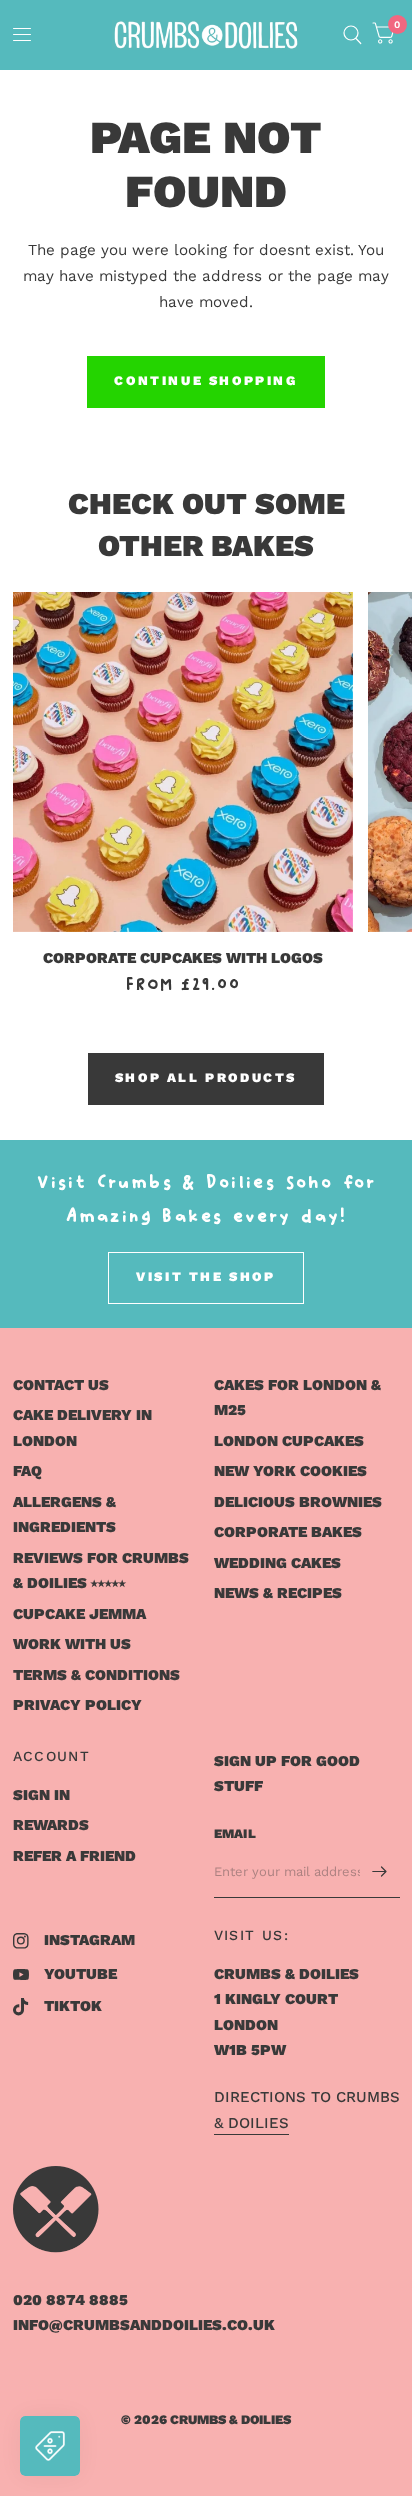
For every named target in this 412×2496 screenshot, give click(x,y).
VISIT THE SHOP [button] (205, 1276)
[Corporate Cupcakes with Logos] (183, 762)
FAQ (27, 1471)
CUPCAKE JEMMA (79, 1614)
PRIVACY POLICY (77, 1705)
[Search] (352, 35)
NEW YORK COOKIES (290, 1471)
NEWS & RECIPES (278, 1593)
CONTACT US (61, 1385)
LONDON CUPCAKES (289, 1441)
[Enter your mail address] (380, 1872)
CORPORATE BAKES (288, 1532)
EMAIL (235, 1833)
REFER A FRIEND (74, 1856)
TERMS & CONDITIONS (96, 1675)
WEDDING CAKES (277, 1563)
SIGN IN (41, 1795)
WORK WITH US (72, 1644)
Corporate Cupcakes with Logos (183, 958)
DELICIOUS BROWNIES (298, 1502)
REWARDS (51, 1825)
